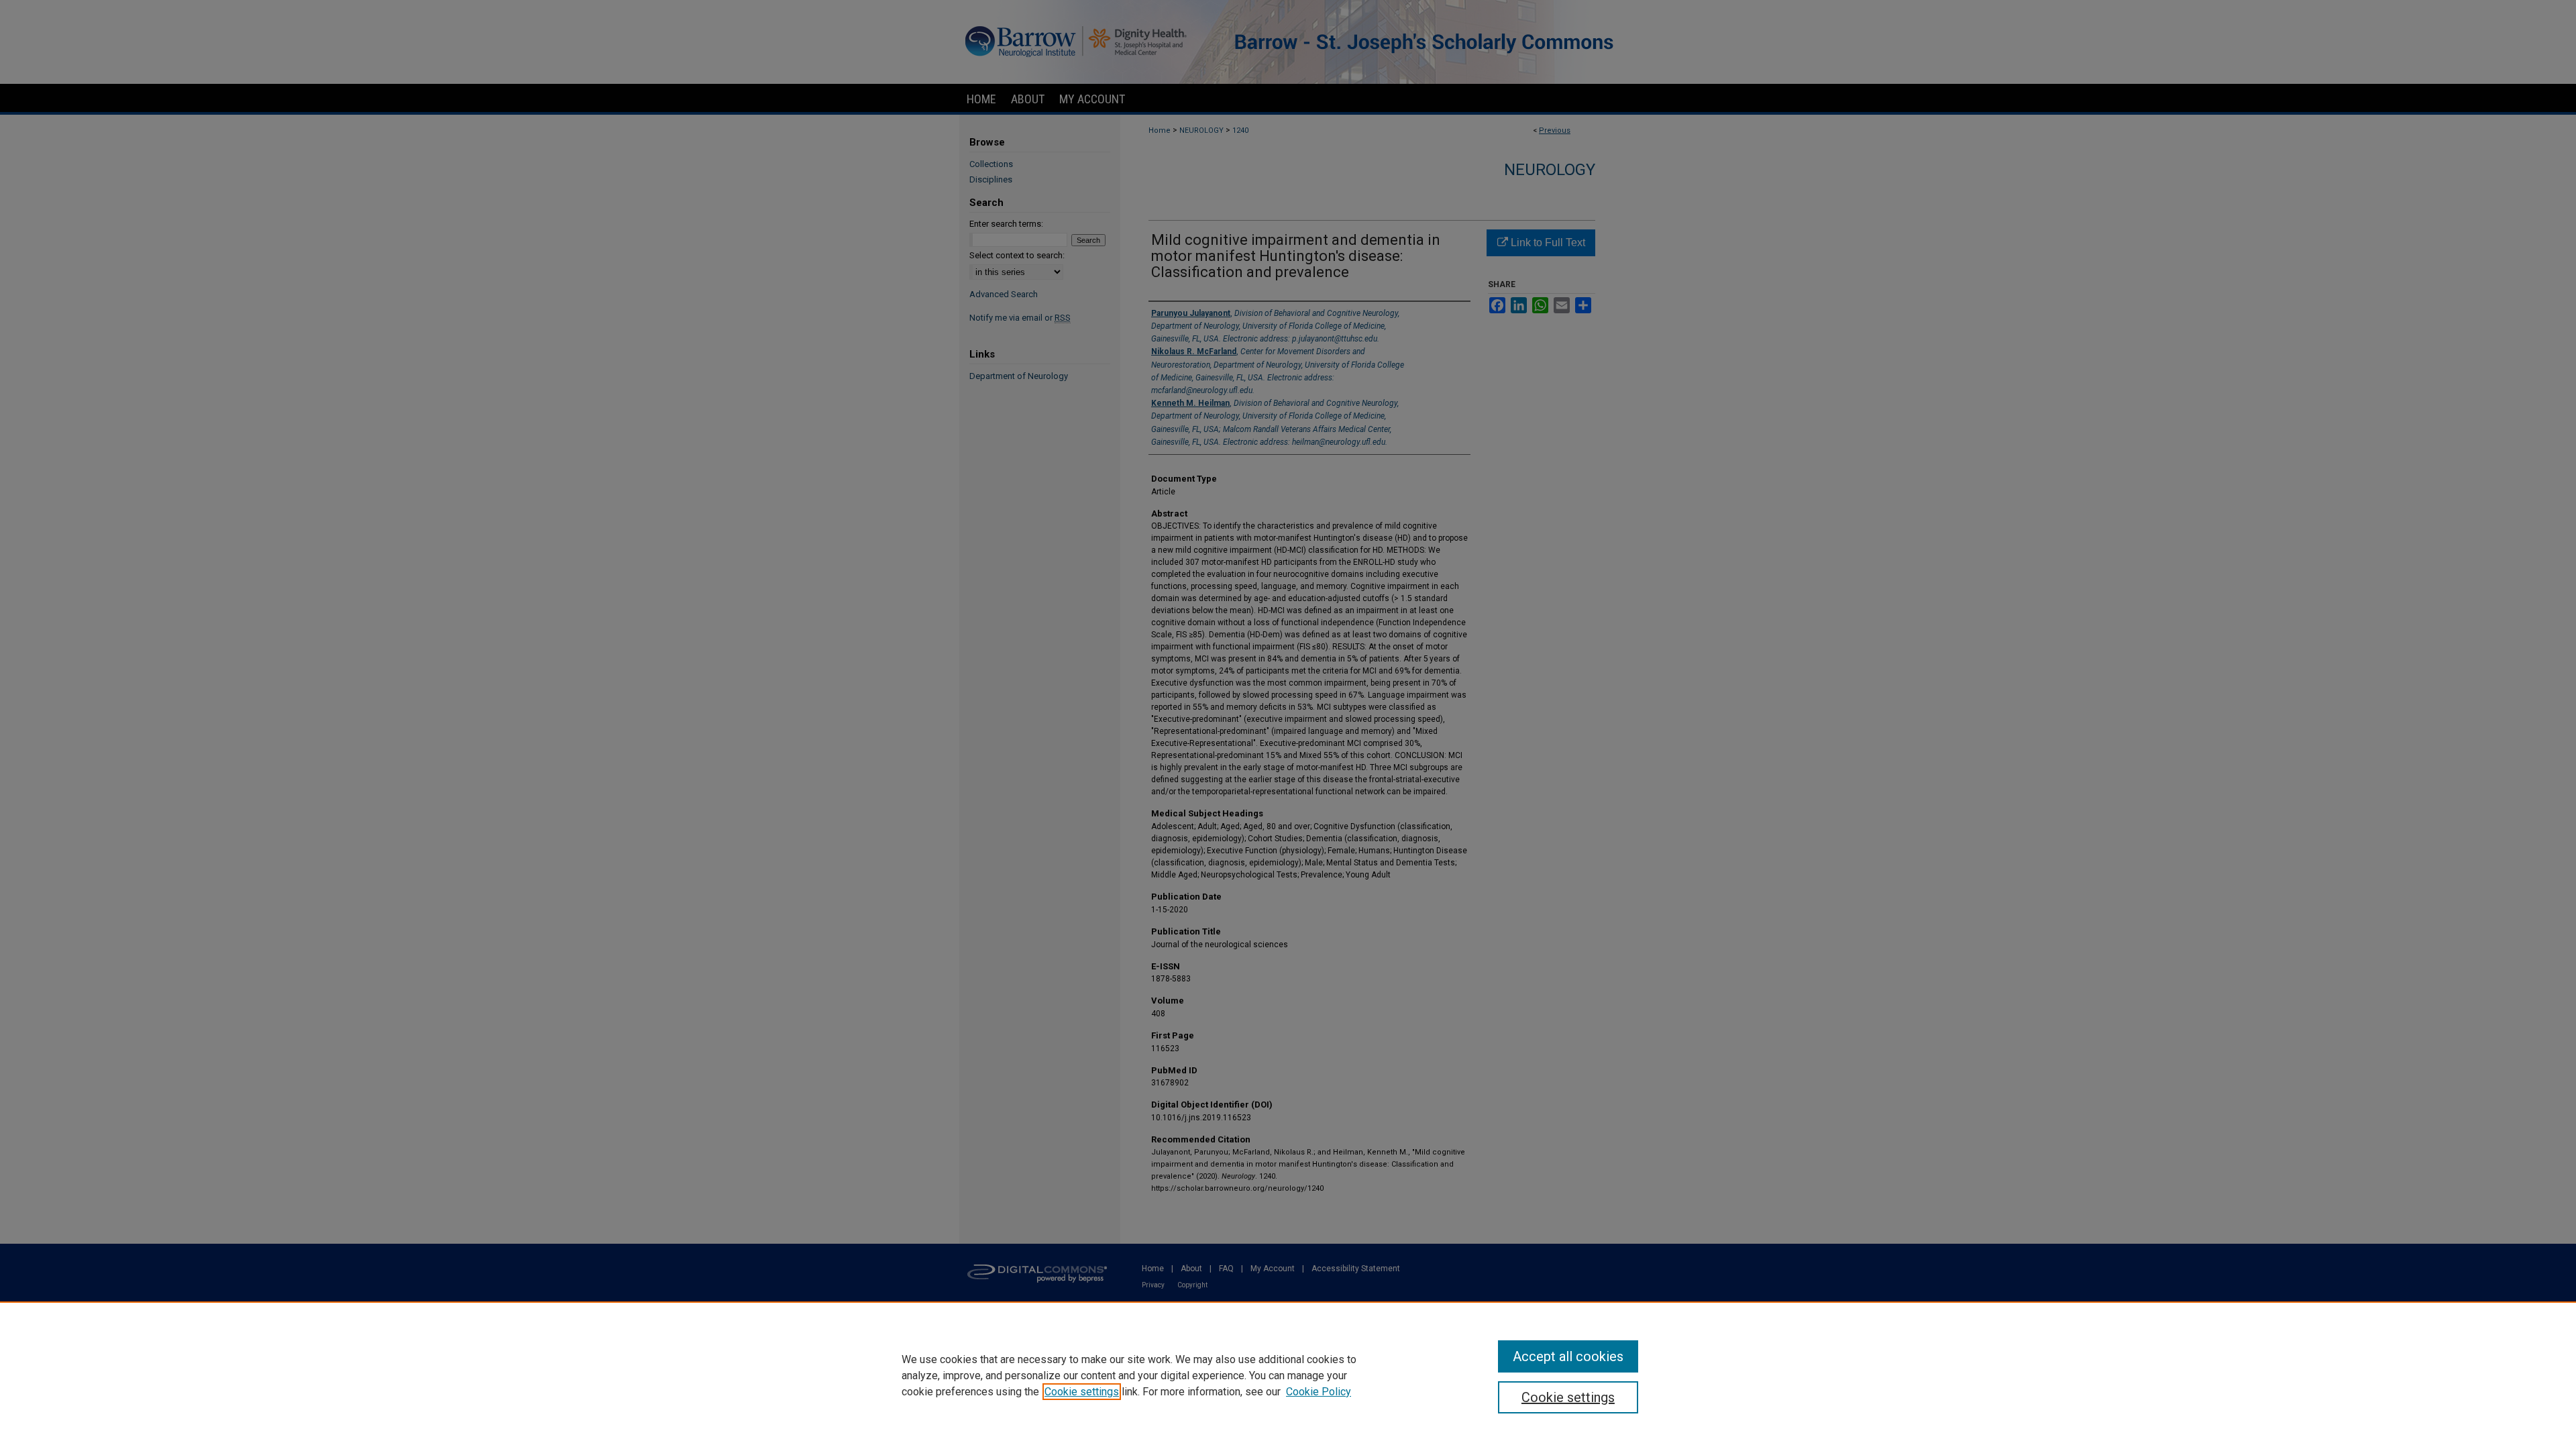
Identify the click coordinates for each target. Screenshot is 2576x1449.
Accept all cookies (1568, 1356)
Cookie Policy (1319, 1392)
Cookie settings (1082, 1392)
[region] (1288, 1375)
